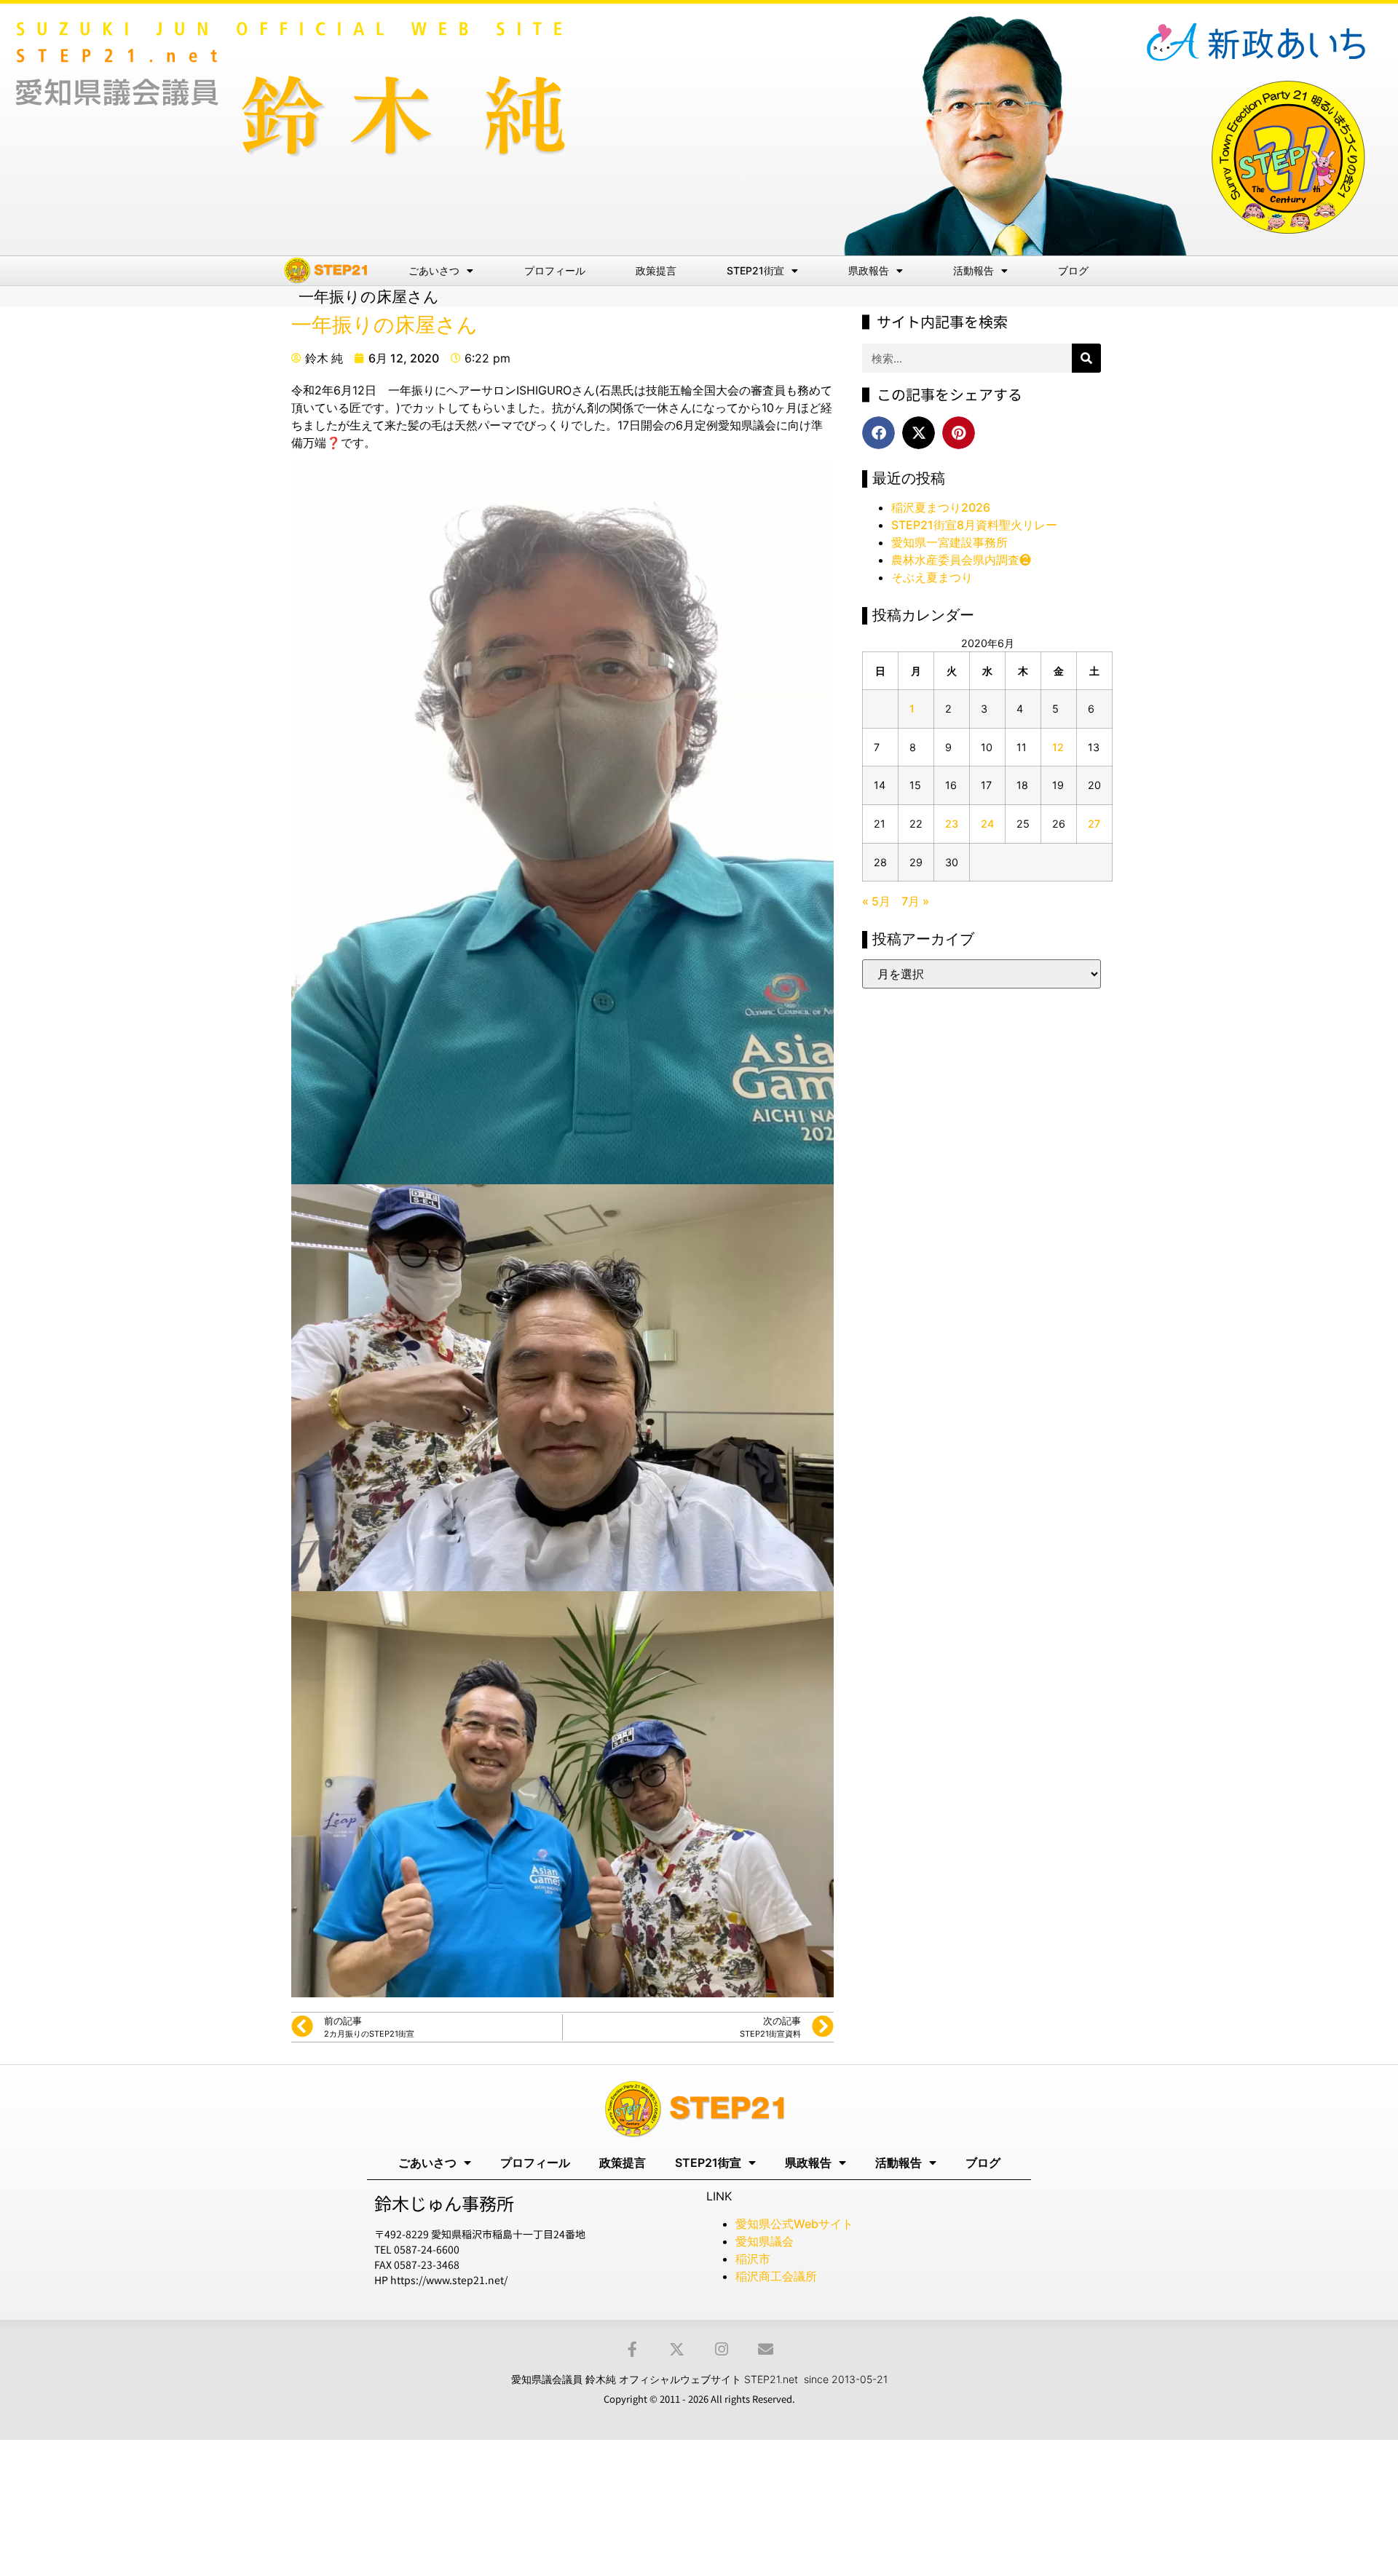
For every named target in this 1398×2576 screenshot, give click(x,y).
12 (1058, 747)
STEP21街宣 (755, 270)
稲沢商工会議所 (776, 2276)
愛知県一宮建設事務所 (949, 542)
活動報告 (974, 270)
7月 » (915, 901)
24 (987, 824)
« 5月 (876, 901)
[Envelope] (766, 2349)
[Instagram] (721, 2349)
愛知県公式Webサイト (794, 2224)
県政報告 (869, 270)
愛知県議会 (765, 2241)
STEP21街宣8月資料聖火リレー (974, 525)
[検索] (1086, 358)
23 (952, 824)
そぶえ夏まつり (932, 577)
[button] (878, 433)
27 (1094, 824)
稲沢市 (753, 2259)
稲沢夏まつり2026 (941, 507)
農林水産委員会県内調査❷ (961, 560)
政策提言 (656, 270)
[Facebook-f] (632, 2349)
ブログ (1073, 270)
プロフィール (555, 270)
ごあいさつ (434, 270)
